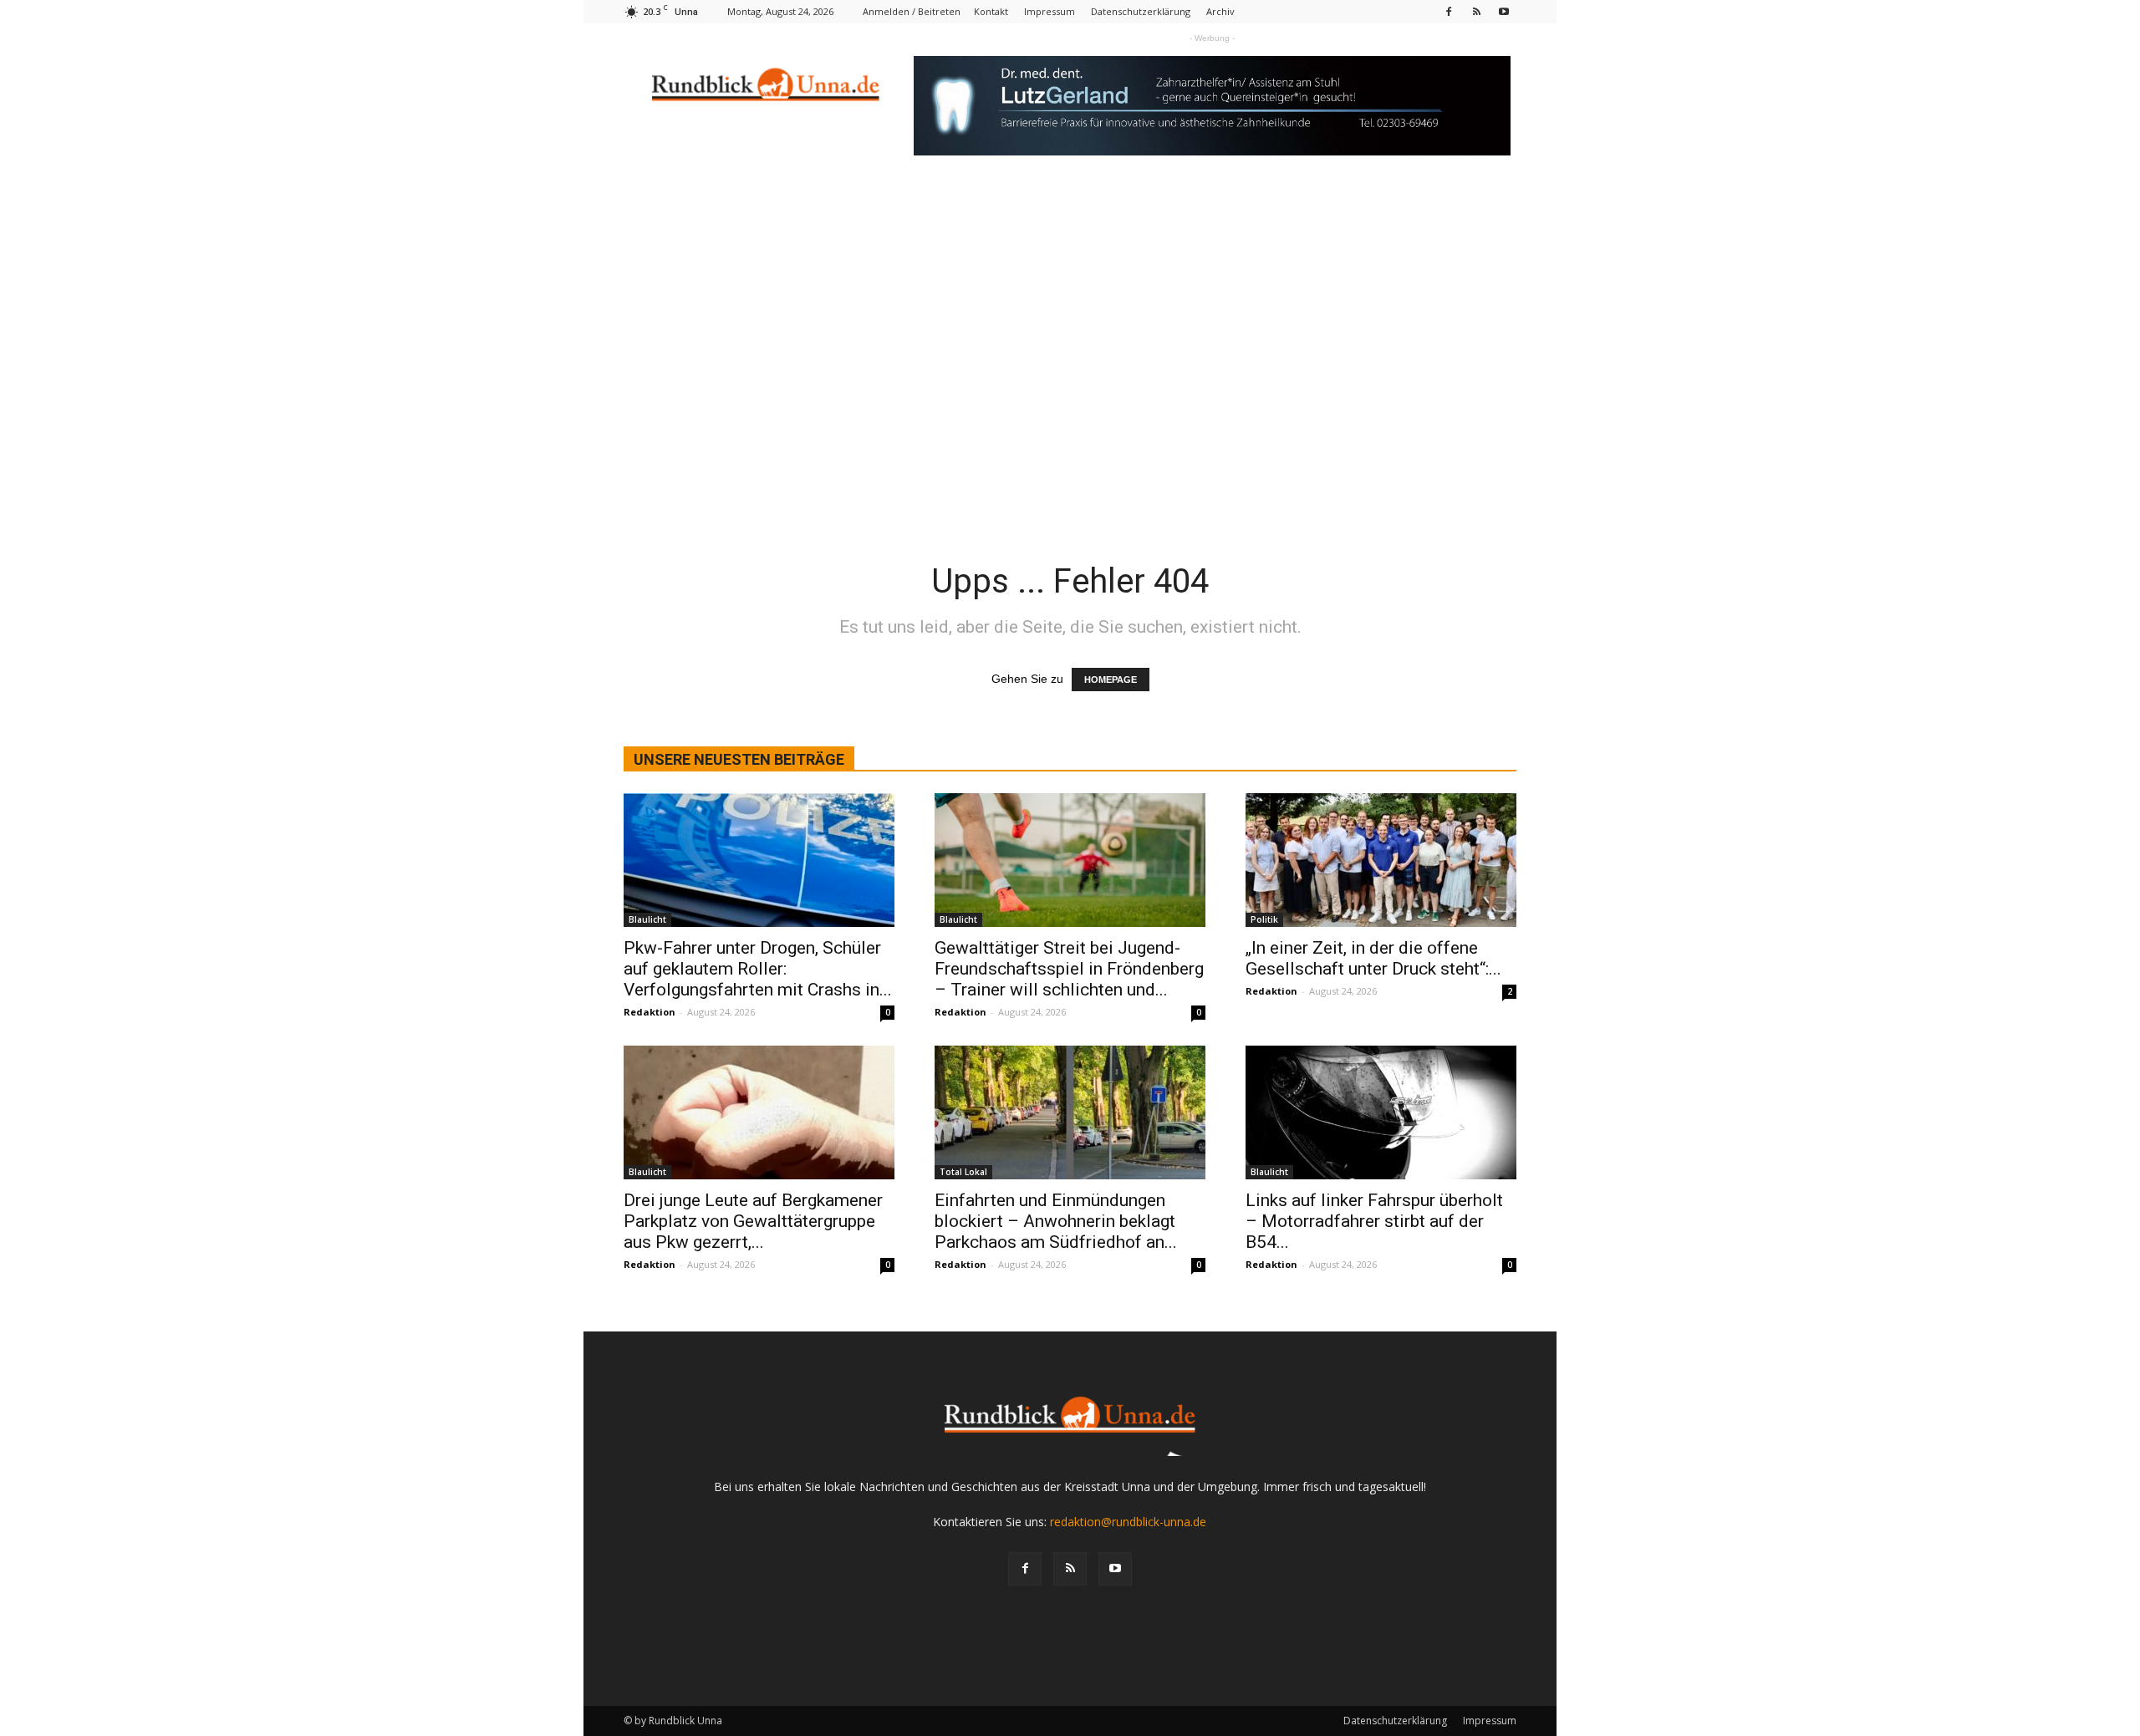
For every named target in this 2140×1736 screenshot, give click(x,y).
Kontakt (991, 11)
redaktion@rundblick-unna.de (1128, 1522)
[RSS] (1476, 11)
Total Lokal (963, 1172)
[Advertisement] (1070, 313)
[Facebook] (1449, 11)
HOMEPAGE (1111, 680)
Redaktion (650, 1012)
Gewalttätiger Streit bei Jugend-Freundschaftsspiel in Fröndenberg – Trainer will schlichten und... (1069, 969)
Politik (1264, 919)
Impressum (1050, 11)
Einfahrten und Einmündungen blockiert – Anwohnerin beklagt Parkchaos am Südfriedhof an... (1056, 1221)
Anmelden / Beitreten (912, 11)
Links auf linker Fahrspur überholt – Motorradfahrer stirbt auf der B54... (1374, 1221)
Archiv (1220, 11)
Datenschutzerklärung (1141, 11)
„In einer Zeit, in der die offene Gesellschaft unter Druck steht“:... (1373, 958)
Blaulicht (647, 919)
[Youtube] (1504, 11)
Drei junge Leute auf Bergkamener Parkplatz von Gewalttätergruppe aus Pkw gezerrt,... (753, 1221)
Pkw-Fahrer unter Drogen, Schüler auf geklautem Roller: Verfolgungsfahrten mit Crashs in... (758, 969)
